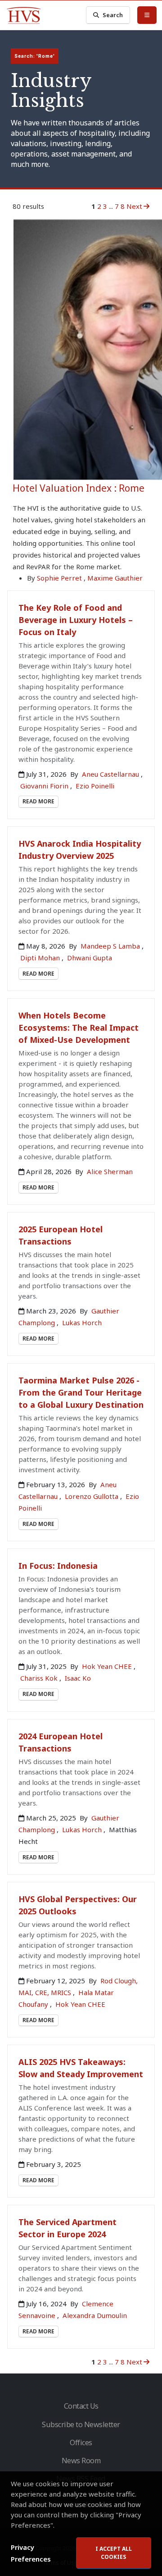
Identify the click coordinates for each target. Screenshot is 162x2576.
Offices (81, 2442)
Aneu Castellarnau (111, 774)
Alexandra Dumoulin (95, 2315)
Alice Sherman (110, 1171)
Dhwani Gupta (90, 958)
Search (113, 15)
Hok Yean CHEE (108, 1666)
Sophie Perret (59, 578)
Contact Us (81, 2406)
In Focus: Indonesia (58, 1566)
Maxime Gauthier (115, 578)
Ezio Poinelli (95, 786)
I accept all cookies (114, 2553)
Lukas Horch (82, 1323)
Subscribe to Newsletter (81, 2424)
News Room (81, 2461)
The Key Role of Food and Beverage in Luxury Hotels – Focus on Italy (76, 620)
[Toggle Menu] (147, 15)
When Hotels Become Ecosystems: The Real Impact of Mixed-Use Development (79, 1028)
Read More (38, 801)
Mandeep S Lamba (111, 946)
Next (134, 206)
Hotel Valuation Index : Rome (79, 488)
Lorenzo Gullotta (92, 1496)
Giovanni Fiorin (45, 786)
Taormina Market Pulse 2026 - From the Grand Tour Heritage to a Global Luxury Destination (81, 1392)
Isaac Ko (78, 1678)
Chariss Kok (40, 1678)
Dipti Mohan (41, 958)
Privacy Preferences (31, 2553)
